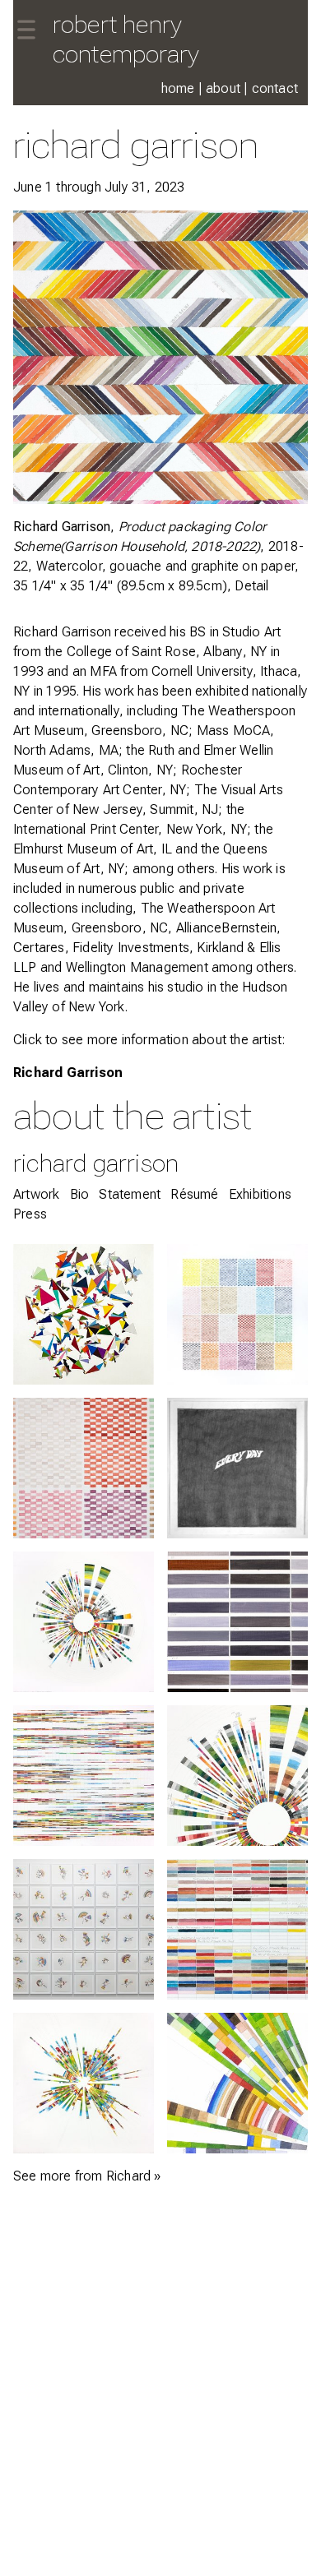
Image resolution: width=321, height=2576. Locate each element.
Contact (275, 88)
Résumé (194, 1194)
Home (178, 88)
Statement (130, 1194)
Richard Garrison (68, 1073)
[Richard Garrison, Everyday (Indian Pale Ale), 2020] (237, 1468)
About (223, 88)
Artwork (36, 1194)
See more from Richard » (87, 2176)
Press (30, 1214)
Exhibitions (260, 1194)
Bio (80, 1194)
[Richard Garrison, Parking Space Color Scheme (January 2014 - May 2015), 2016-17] (237, 1622)
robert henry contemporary (126, 39)
